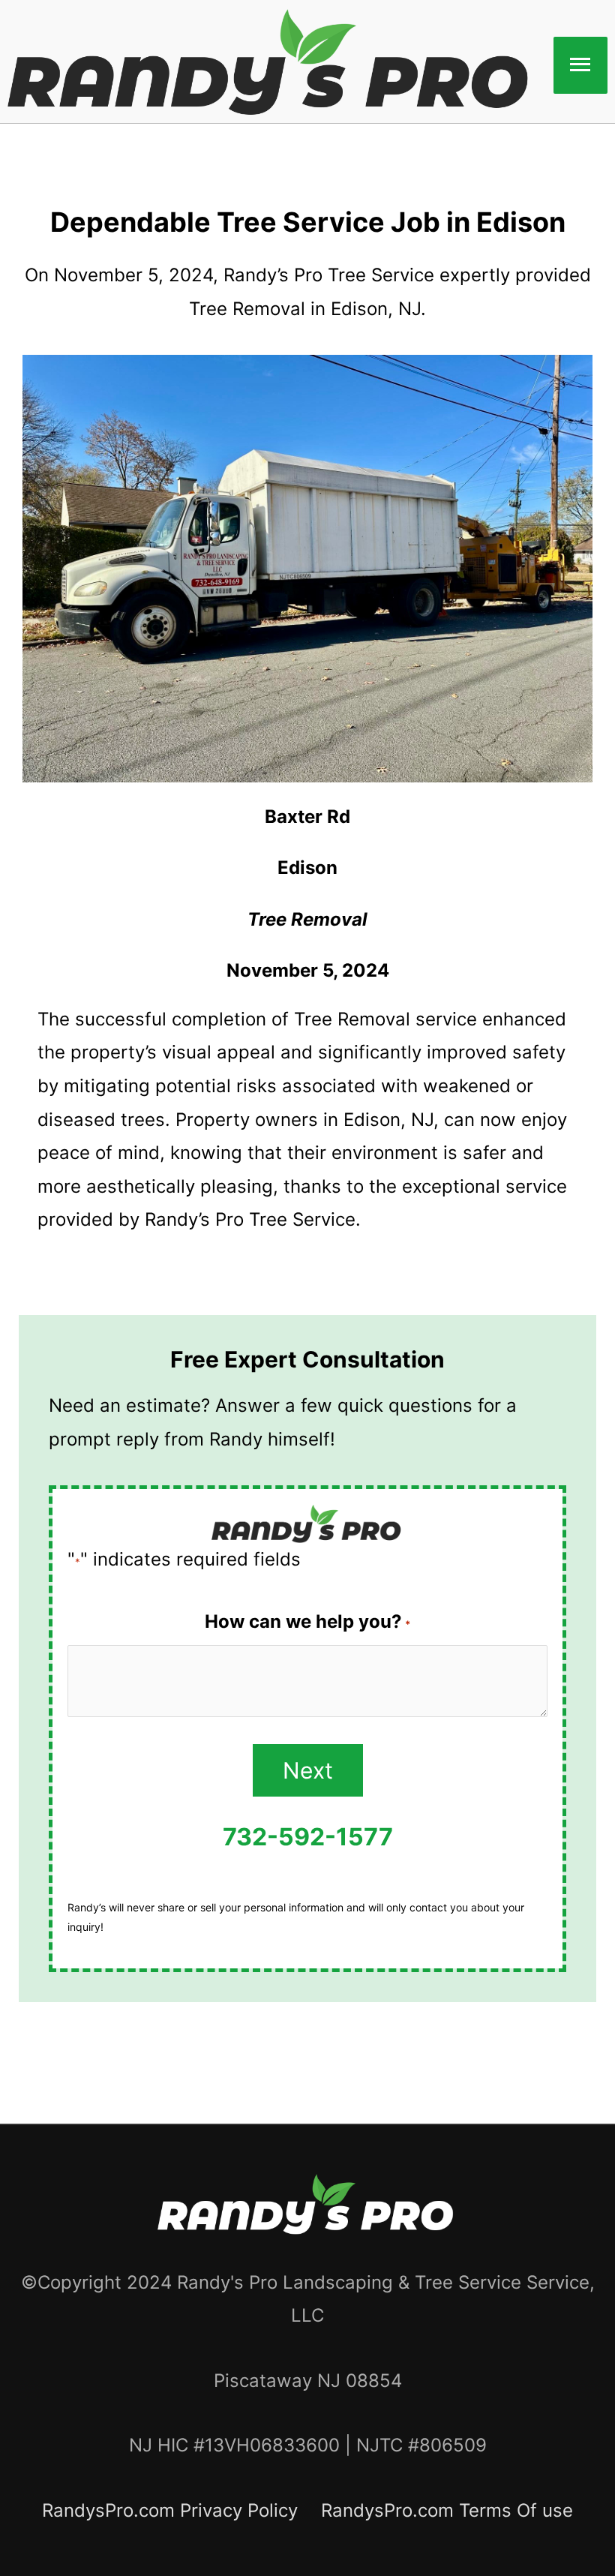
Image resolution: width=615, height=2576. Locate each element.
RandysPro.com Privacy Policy (170, 2510)
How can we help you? (307, 1621)
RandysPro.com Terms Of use (447, 2510)
